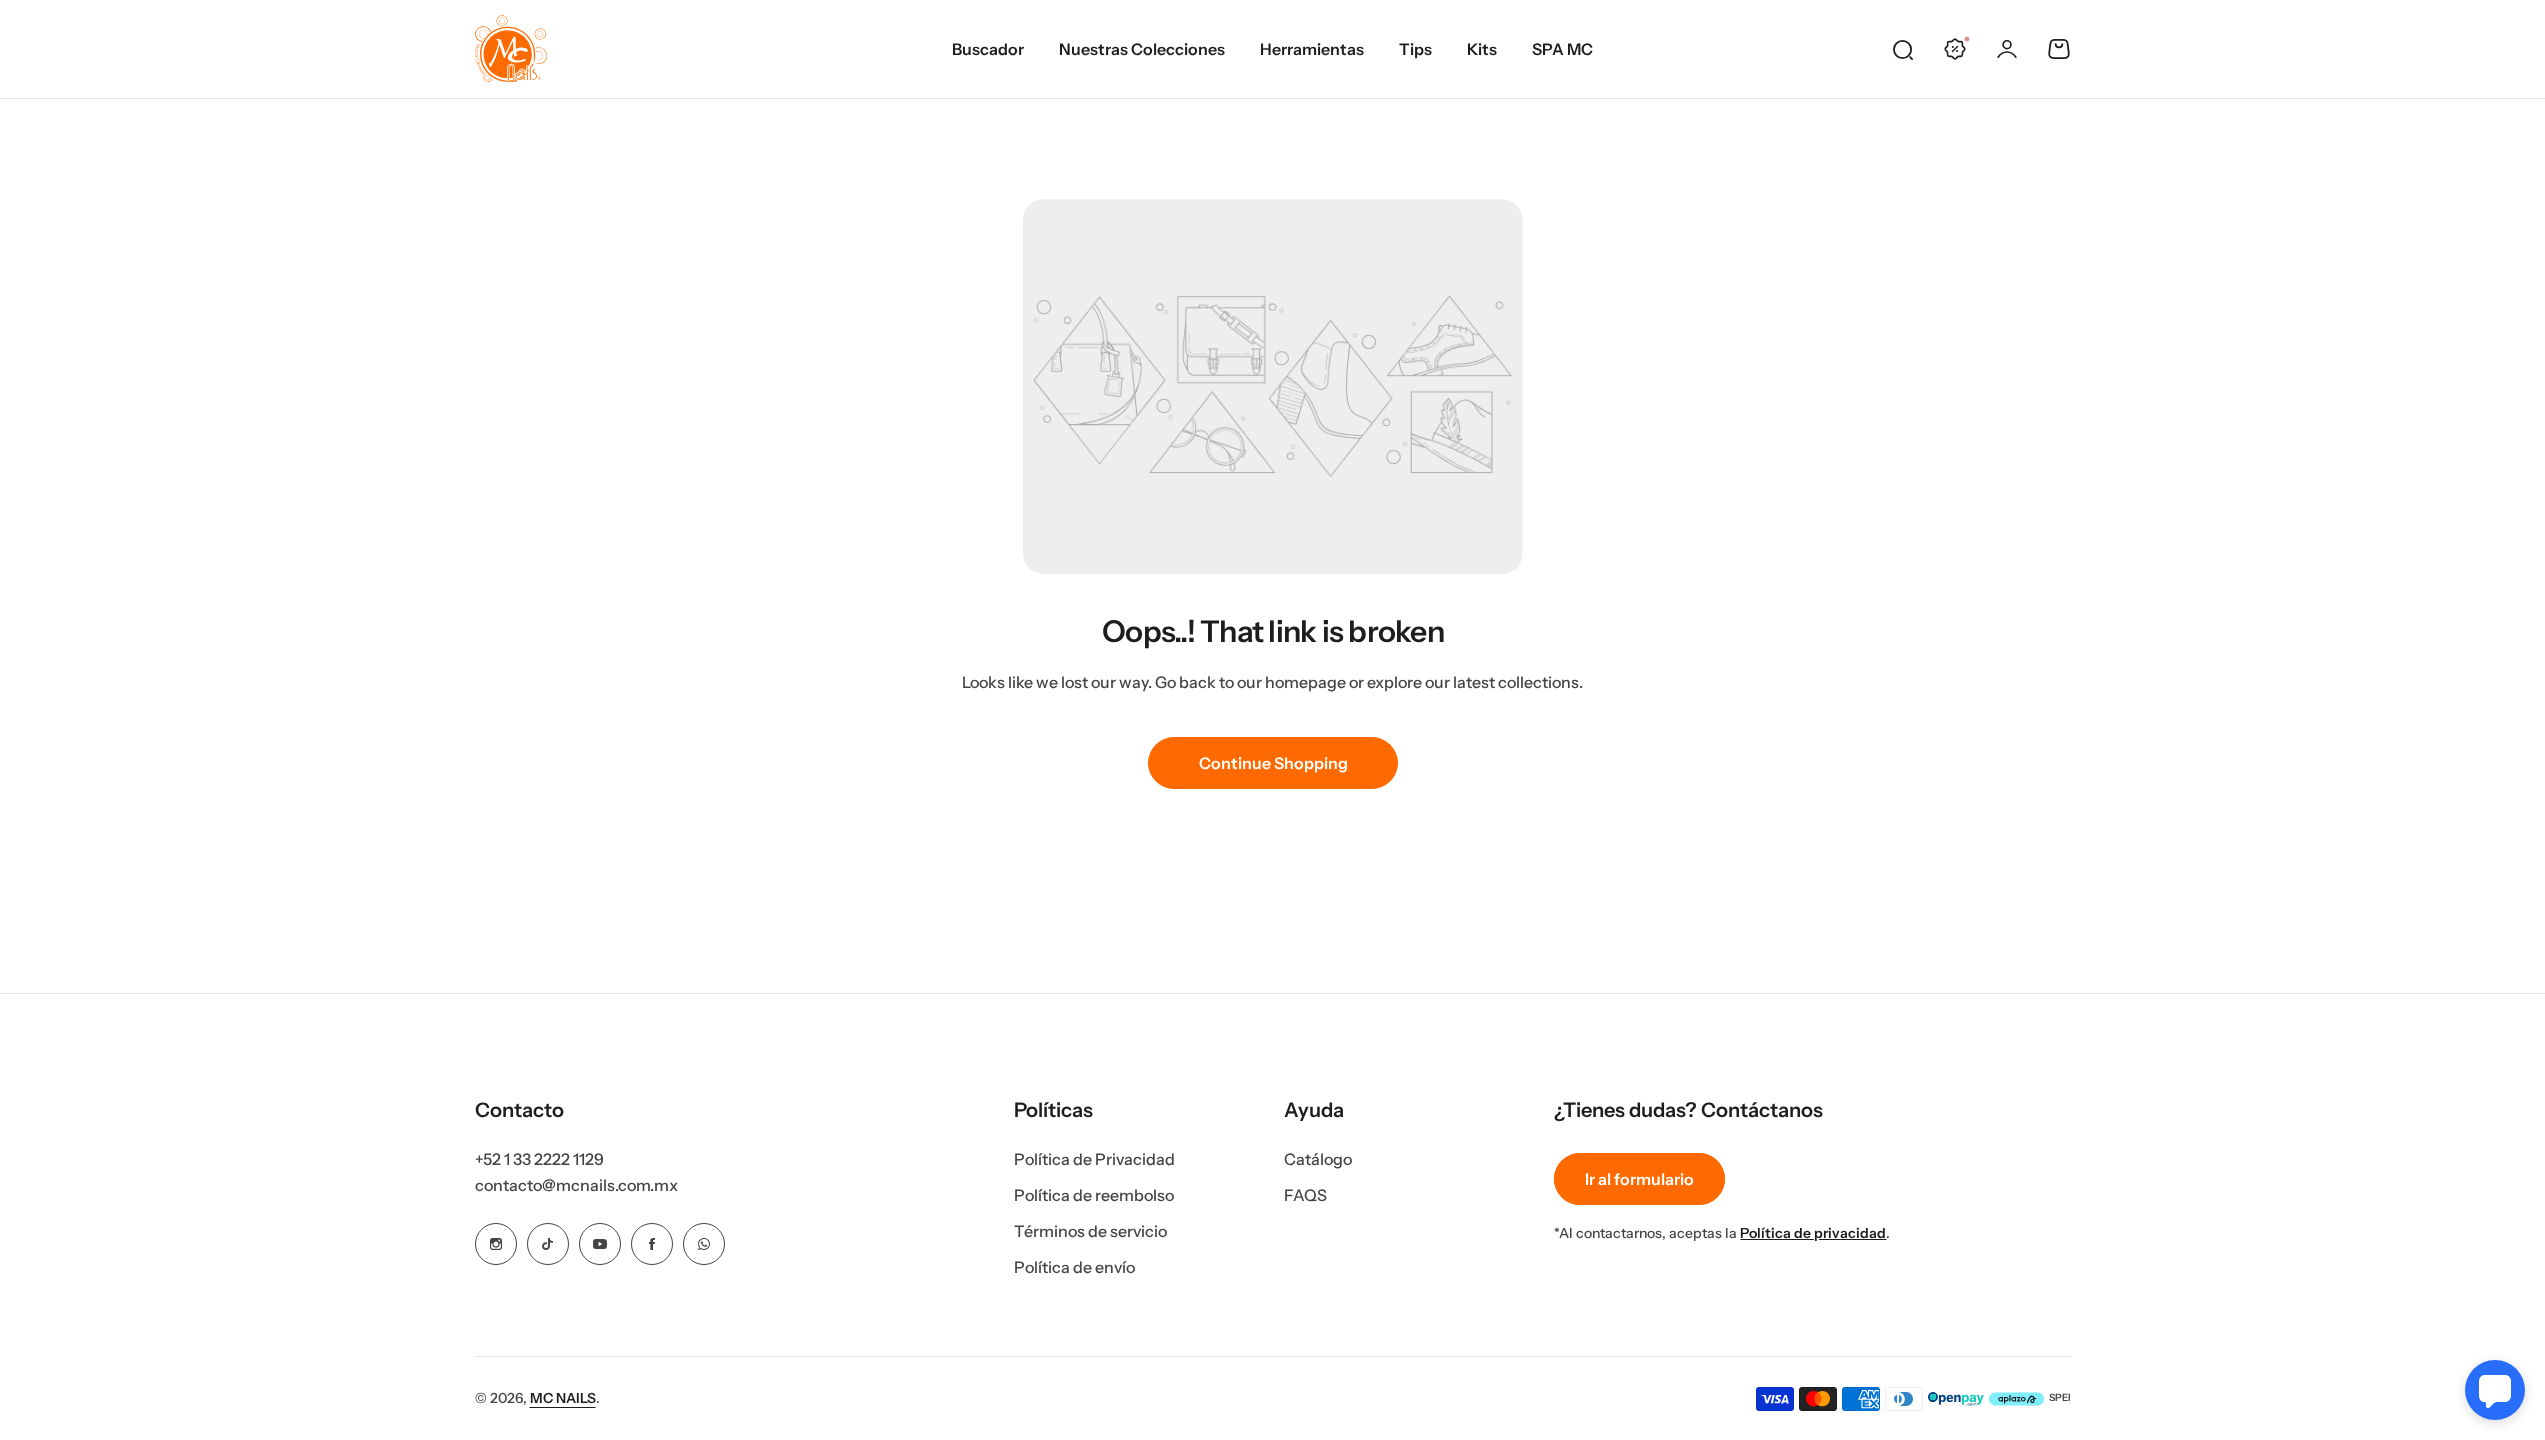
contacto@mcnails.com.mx (576, 1185)
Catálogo (1318, 1159)
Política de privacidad (1813, 1233)
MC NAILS (563, 1398)
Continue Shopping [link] (1272, 763)
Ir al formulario (1639, 1179)
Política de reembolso (1094, 1195)
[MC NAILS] (511, 49)
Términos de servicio (1090, 1231)
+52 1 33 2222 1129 (539, 1159)
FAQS (1305, 1195)
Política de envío (1074, 1267)
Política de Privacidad (1094, 1159)
